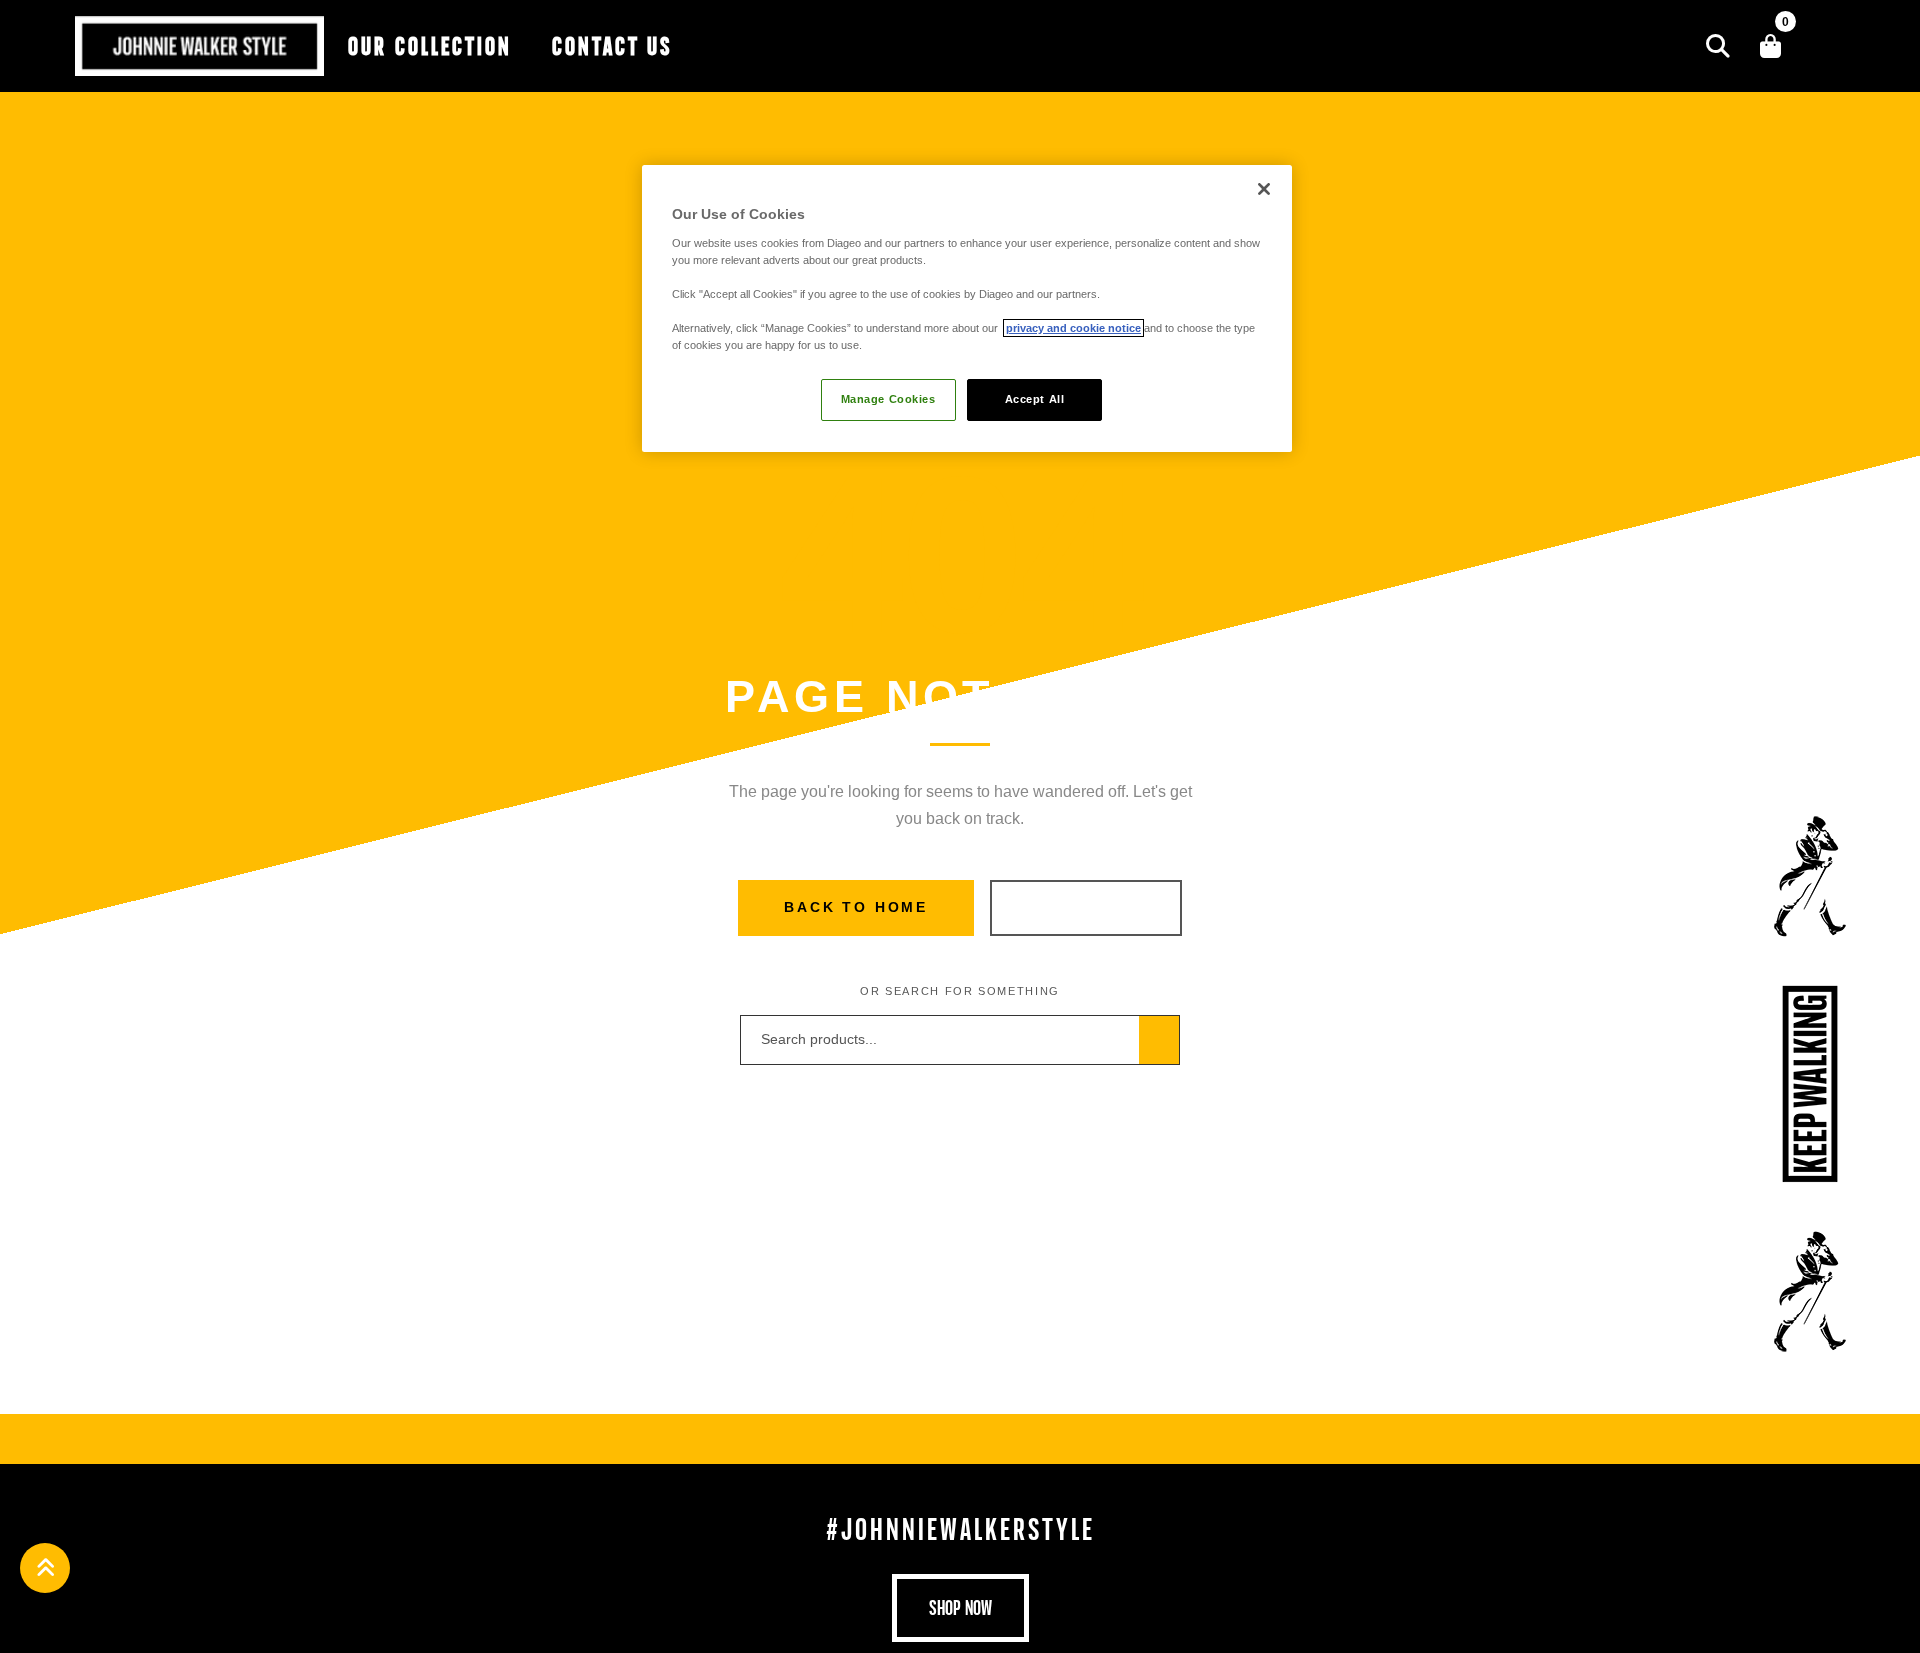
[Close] (1264, 189)
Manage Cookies (888, 399)
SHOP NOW (1085, 907)
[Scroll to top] (45, 1568)
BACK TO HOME (856, 907)
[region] (967, 308)
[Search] (1718, 46)
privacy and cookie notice (1073, 328)
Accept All (1035, 399)
